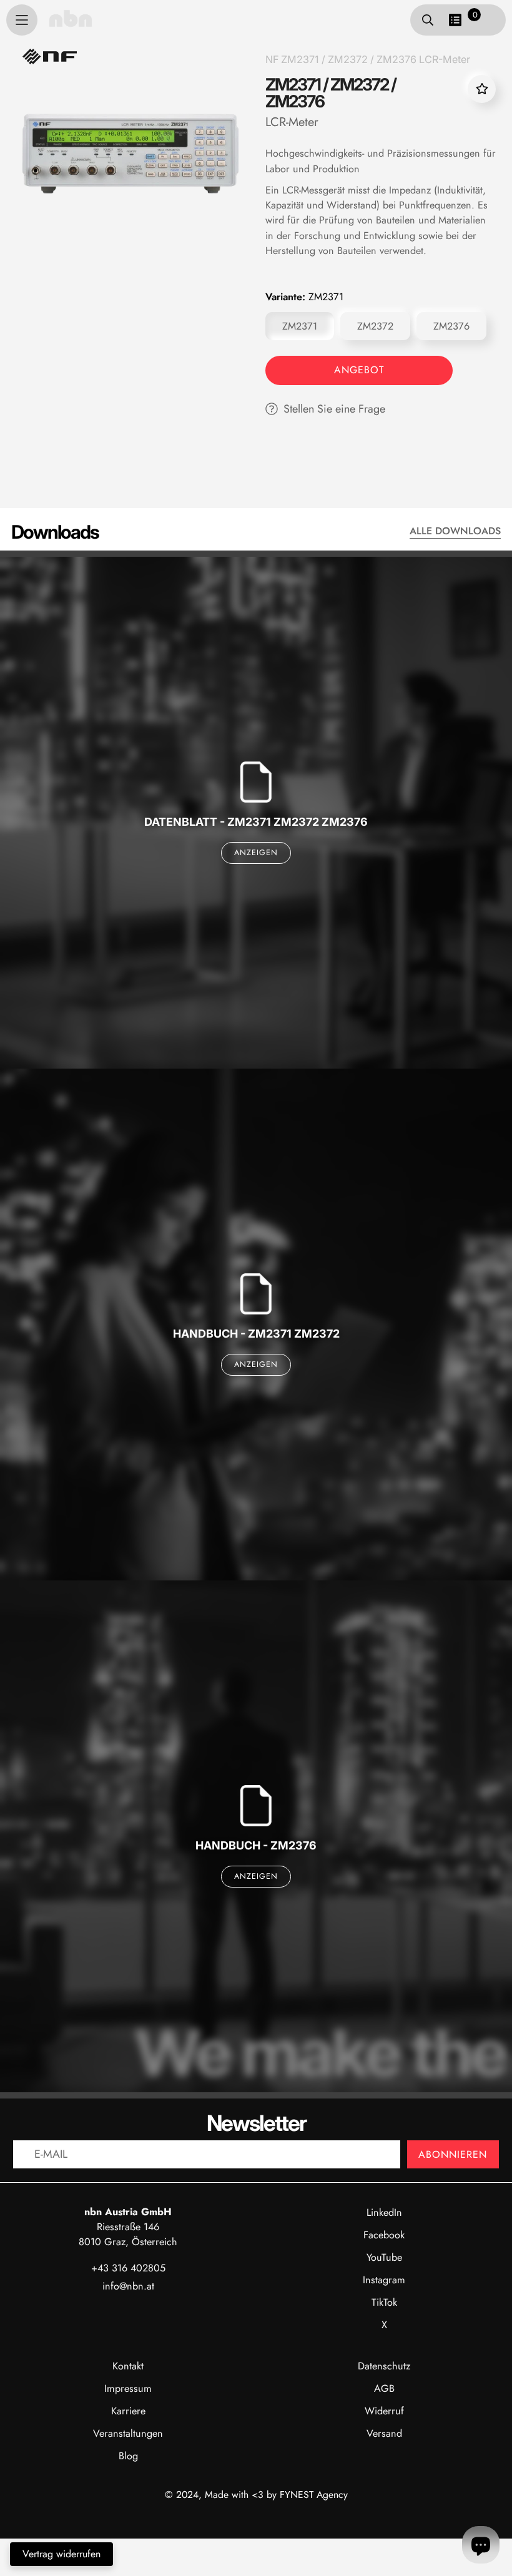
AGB (384, 2388)
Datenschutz (384, 2366)
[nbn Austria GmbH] (71, 18)
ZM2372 (375, 326)
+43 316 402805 (128, 2268)
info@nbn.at (128, 2286)
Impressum (128, 2388)
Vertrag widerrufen (62, 2554)
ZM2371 (300, 326)
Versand (384, 2433)
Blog (128, 2456)
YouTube (384, 2257)
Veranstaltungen (128, 2433)
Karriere (128, 2411)
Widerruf (384, 2411)
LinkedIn (384, 2212)
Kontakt (128, 2366)
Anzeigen (256, 853)
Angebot (359, 370)
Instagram (384, 2280)
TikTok (384, 2302)
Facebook (384, 2235)
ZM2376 (451, 326)
